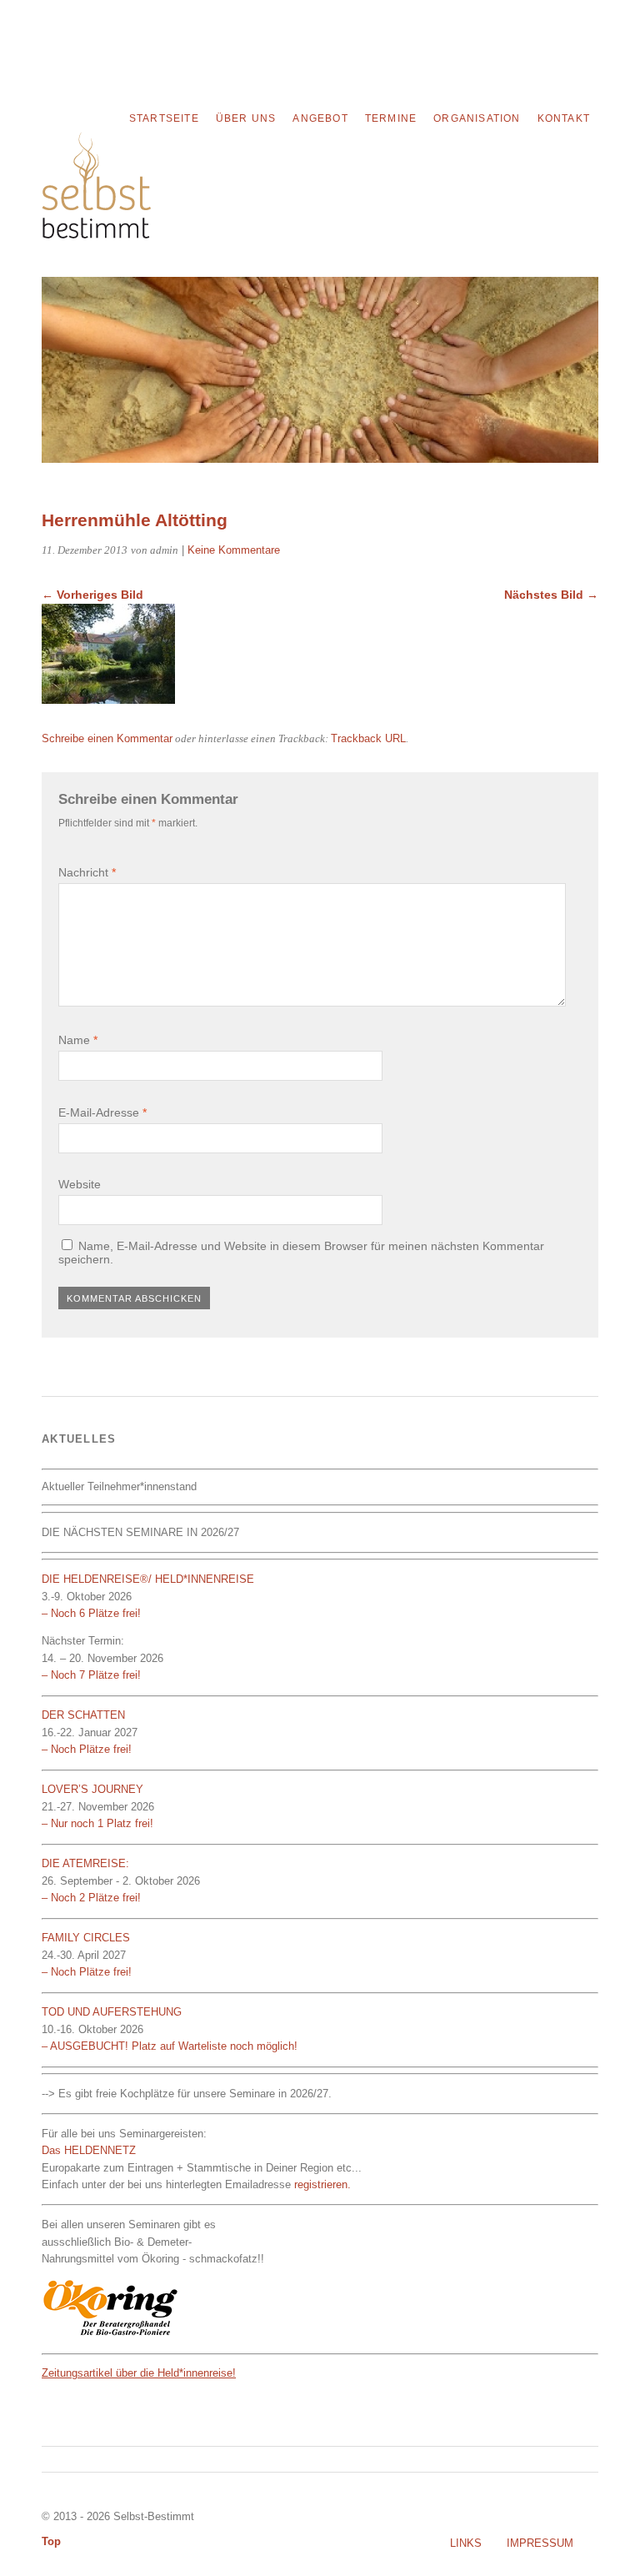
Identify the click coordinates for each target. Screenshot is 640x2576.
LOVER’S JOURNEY (92, 1789)
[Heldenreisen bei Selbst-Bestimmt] (96, 234)
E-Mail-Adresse (102, 1112)
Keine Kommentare (234, 550)
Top (51, 2541)
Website (80, 1184)
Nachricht (87, 872)
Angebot (320, 118)
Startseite (164, 118)
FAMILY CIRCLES (86, 1938)
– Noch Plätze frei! (87, 1749)
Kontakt (564, 118)
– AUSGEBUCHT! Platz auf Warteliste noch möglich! (170, 2046)
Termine (391, 118)
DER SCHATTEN (83, 1715)
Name (78, 1040)
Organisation (477, 118)
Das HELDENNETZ (89, 2150)
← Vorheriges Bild (92, 595)
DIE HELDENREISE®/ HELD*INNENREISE (150, 1579)
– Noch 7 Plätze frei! (91, 1675)
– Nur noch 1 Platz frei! (97, 1823)
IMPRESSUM (540, 2543)
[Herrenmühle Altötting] (108, 699)
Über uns (246, 118)
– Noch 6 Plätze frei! (91, 1613)
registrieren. (322, 2184)
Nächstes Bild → (551, 595)
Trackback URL (368, 738)
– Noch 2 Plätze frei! (91, 1898)
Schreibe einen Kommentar (107, 738)
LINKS (466, 2543)
